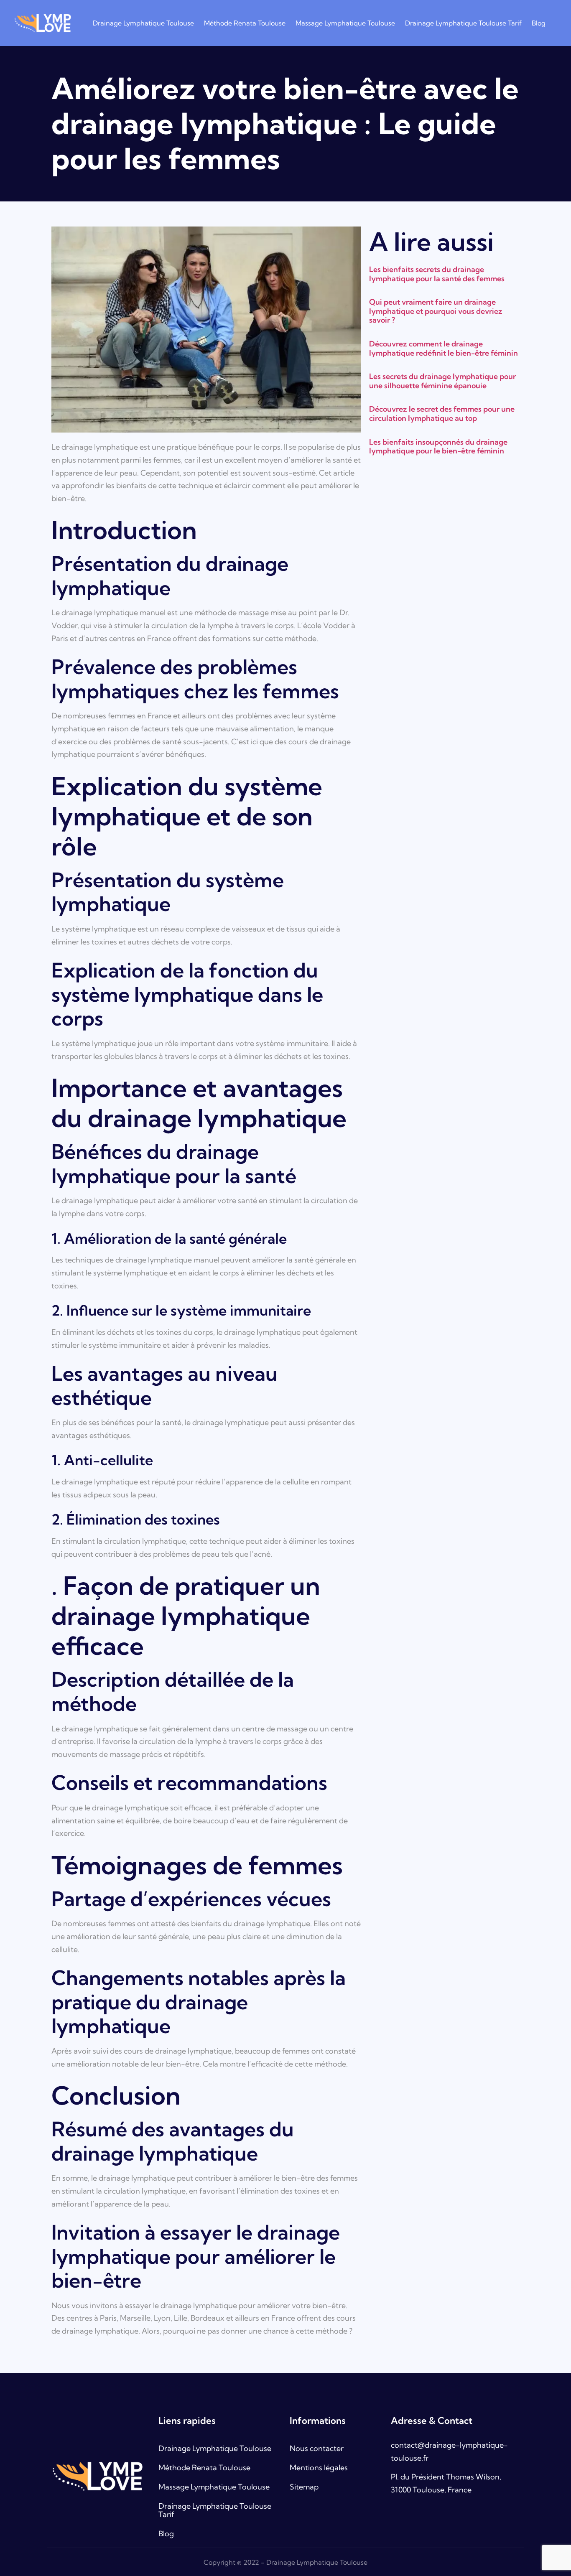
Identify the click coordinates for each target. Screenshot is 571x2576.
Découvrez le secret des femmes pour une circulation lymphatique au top (442, 414)
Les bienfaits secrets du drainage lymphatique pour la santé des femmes (437, 274)
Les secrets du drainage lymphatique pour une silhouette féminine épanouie (442, 381)
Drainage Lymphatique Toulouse (143, 23)
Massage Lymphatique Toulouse (345, 23)
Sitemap (304, 2487)
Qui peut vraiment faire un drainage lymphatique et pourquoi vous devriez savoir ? (436, 311)
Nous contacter (317, 2448)
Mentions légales (319, 2468)
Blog (539, 23)
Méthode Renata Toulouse (245, 23)
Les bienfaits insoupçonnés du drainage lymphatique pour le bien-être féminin (438, 447)
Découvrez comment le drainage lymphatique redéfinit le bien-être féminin (444, 348)
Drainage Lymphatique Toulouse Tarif (463, 23)
